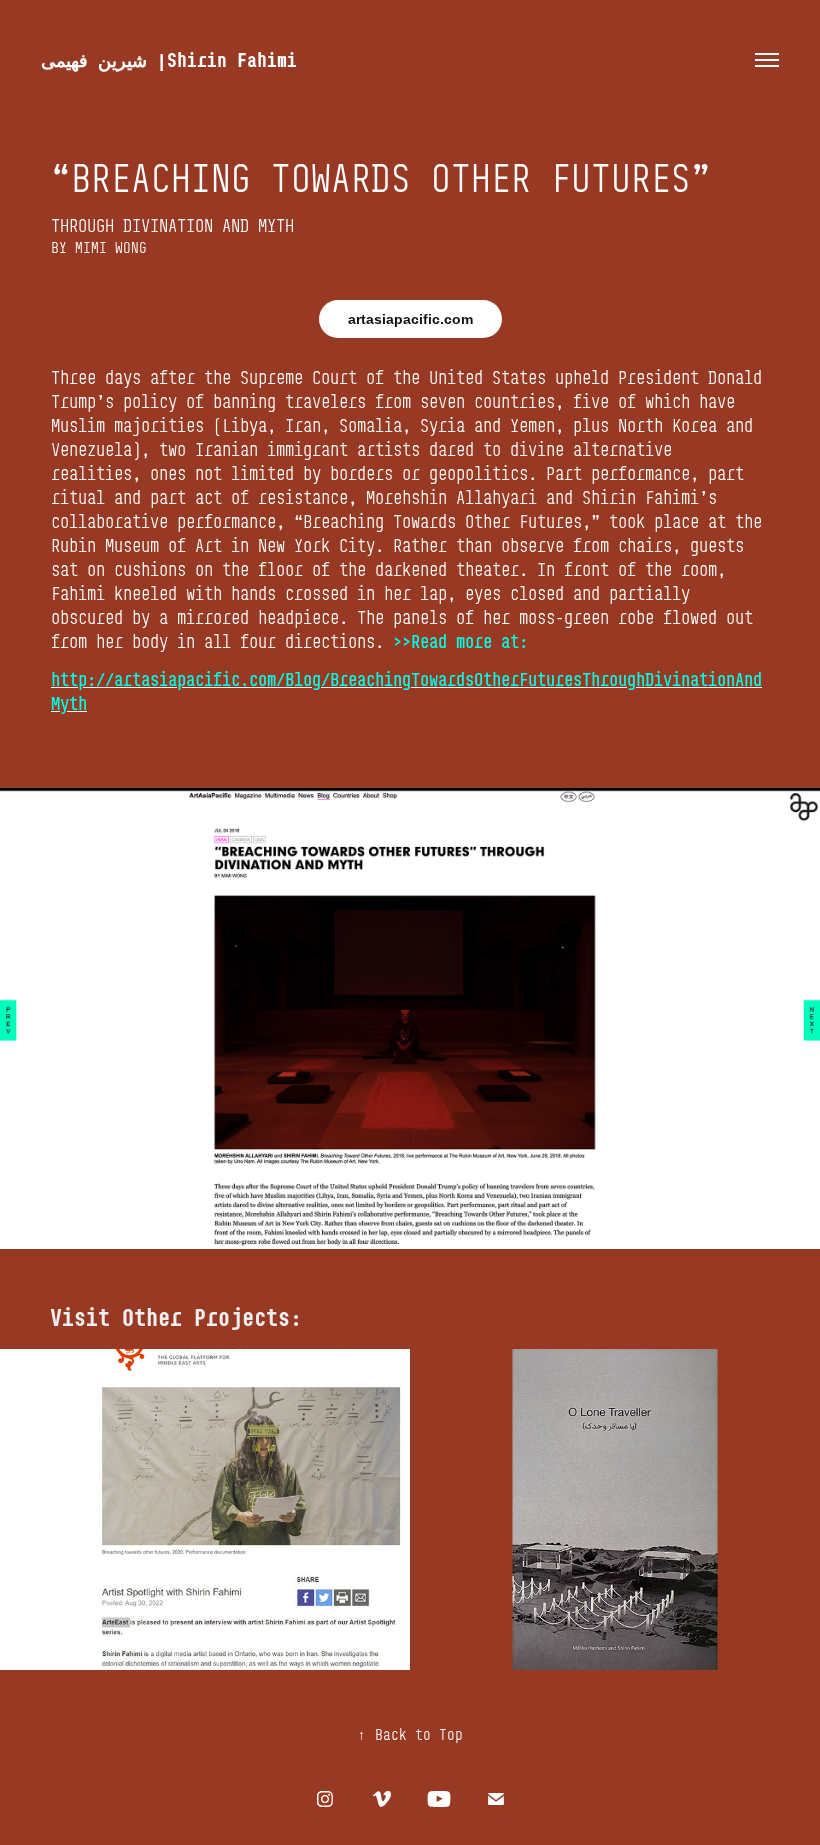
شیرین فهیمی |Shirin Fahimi (169, 60)
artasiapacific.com (410, 319)
